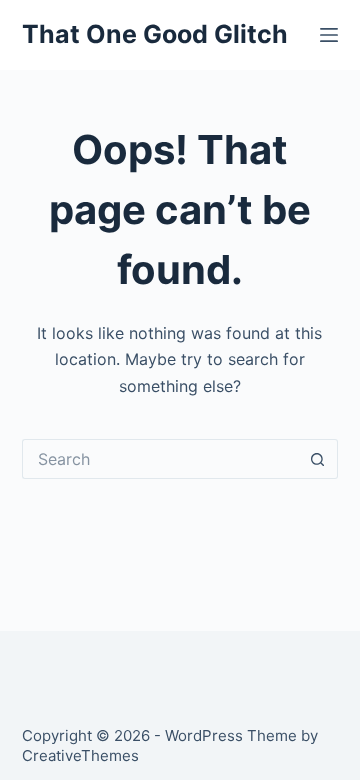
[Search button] (318, 459)
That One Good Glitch (155, 34)
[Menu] (329, 35)
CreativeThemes (80, 755)
